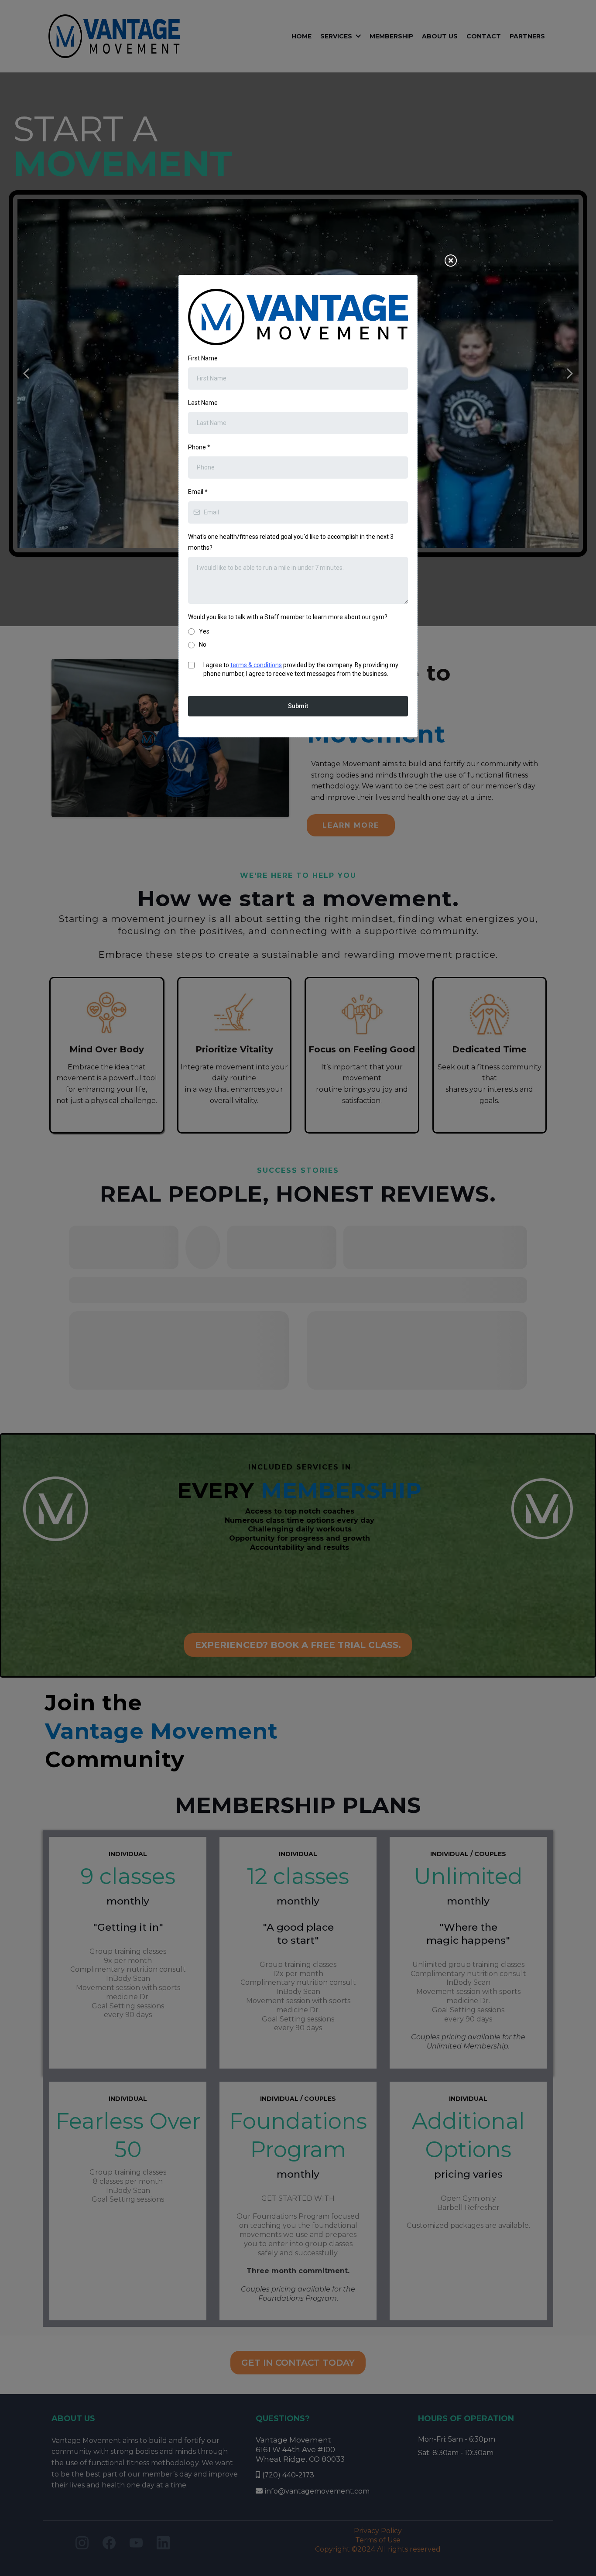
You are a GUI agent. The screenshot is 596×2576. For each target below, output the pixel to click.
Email (198, 492)
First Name (203, 358)
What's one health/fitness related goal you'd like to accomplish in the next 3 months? (291, 542)
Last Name (203, 403)
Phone (199, 447)
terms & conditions (256, 665)
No (203, 644)
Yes (204, 631)
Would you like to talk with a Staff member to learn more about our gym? (288, 617)
